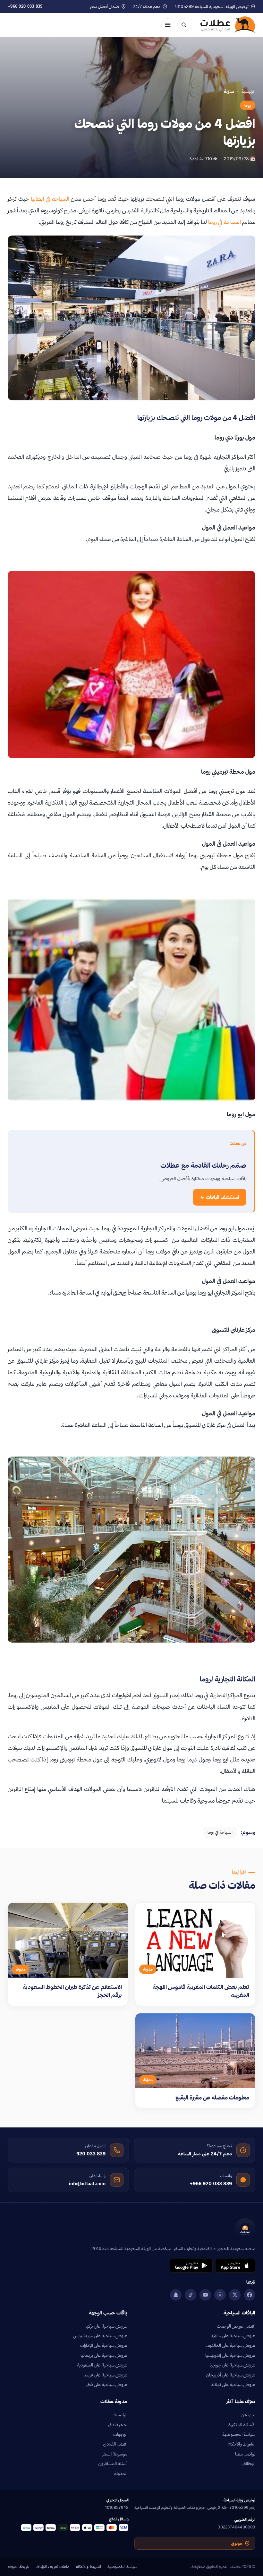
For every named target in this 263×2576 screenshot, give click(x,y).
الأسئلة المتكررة (242, 2425)
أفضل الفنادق (115, 2444)
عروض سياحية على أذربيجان (231, 2375)
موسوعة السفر (115, 2454)
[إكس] (235, 2295)
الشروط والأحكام (242, 2444)
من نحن (248, 2415)
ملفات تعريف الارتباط (53, 2566)
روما (248, 105)
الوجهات (120, 2434)
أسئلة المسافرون (113, 2464)
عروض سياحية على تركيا (106, 2326)
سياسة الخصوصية (239, 2434)
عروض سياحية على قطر (107, 2384)
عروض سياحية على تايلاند (233, 2384)
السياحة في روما (225, 222)
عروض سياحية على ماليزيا (233, 2336)
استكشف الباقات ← (220, 1197)
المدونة (121, 2473)
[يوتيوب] (205, 2295)
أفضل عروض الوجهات (236, 2326)
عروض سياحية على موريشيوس (100, 2336)
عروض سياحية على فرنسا (106, 2375)
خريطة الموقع (19, 2566)
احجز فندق (118, 2425)
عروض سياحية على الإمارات (104, 2345)
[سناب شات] (176, 2295)
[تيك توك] (191, 2295)
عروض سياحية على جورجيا (233, 2365)
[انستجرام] (220, 2295)
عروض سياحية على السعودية (102, 2365)
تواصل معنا (245, 2454)
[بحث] (184, 25)
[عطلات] (228, 25)
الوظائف (248, 2464)
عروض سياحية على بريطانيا (104, 2355)
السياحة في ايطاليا (50, 199)
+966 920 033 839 (25, 6)
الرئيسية (248, 91)
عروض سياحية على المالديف (230, 2345)
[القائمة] (168, 25)
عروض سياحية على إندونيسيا (230, 2355)
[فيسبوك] (250, 2295)
